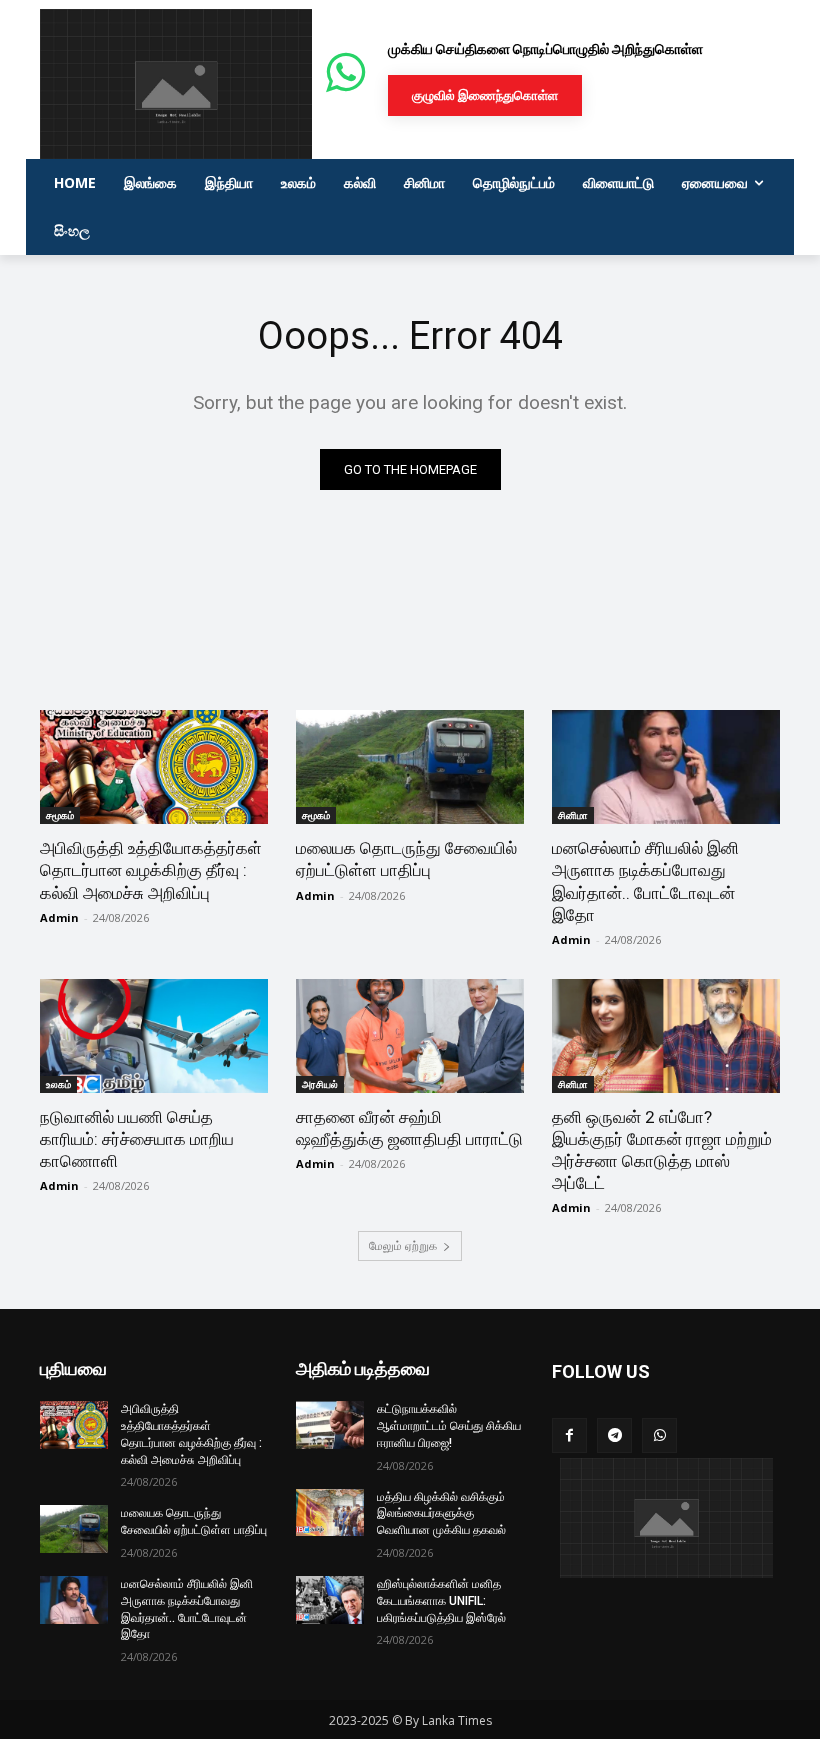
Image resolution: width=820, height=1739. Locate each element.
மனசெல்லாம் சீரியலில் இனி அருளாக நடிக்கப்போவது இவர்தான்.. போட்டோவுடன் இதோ (645, 881)
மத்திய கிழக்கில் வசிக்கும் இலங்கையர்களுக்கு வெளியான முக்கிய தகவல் (441, 1514)
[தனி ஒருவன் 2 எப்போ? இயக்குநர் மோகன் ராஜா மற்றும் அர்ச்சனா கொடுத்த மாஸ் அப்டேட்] (666, 1036)
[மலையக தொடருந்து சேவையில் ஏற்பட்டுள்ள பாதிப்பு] (410, 767)
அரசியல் (320, 1084)
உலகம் (58, 1084)
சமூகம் (60, 815)
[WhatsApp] (659, 1435)
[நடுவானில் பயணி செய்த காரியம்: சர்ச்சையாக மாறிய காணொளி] (154, 1036)
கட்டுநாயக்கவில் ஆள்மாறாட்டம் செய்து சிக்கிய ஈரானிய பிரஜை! (449, 1426)
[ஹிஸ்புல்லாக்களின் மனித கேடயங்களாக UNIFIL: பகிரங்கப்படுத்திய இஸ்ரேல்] (330, 1600)
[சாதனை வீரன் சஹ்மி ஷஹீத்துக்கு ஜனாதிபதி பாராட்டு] (410, 1036)
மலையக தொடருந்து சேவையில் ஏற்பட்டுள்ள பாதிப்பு (406, 859)
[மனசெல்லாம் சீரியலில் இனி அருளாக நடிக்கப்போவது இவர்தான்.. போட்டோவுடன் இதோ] (666, 767)
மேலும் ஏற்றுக (403, 1245)
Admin (59, 917)
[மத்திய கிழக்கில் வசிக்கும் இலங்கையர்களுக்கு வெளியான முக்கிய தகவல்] (330, 1513)
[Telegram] (614, 1435)
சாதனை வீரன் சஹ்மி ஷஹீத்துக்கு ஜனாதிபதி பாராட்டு (409, 1128)
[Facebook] (569, 1435)
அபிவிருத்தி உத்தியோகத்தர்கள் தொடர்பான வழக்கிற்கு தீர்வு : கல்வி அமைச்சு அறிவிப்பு (151, 870)
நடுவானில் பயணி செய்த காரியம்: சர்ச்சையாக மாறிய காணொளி (137, 1139)
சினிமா (573, 815)
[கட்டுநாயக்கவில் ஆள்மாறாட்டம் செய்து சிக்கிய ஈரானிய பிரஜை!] (330, 1425)
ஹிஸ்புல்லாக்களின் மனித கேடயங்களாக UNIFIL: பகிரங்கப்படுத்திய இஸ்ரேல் (441, 1601)
